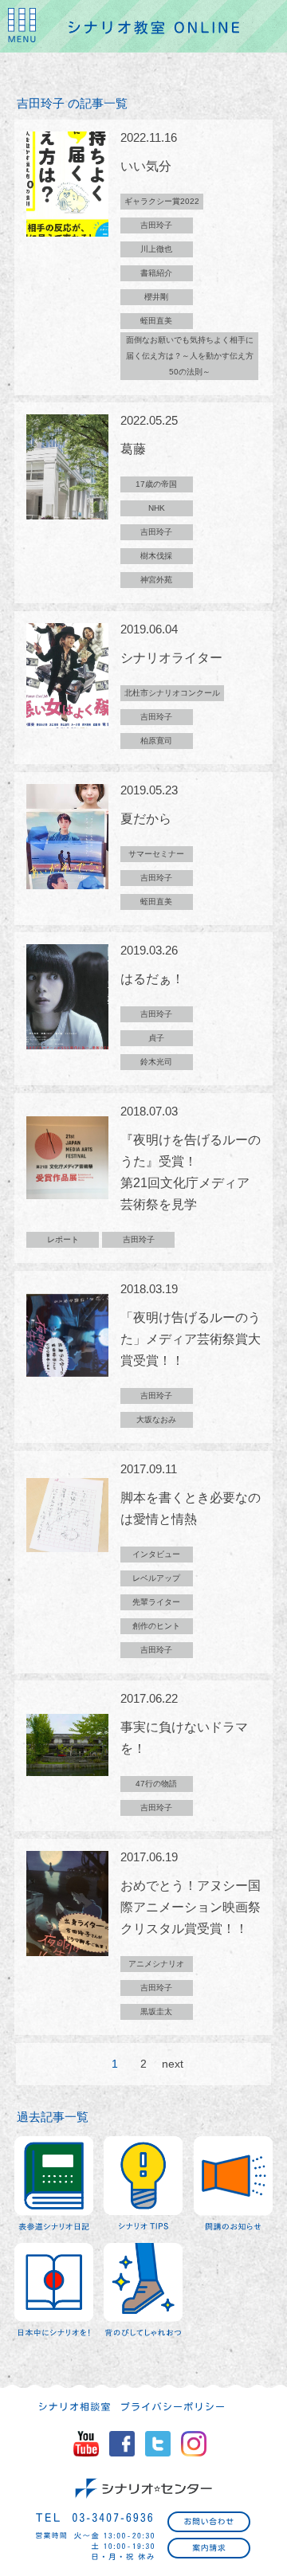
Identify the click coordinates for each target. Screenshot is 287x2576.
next (172, 2064)
